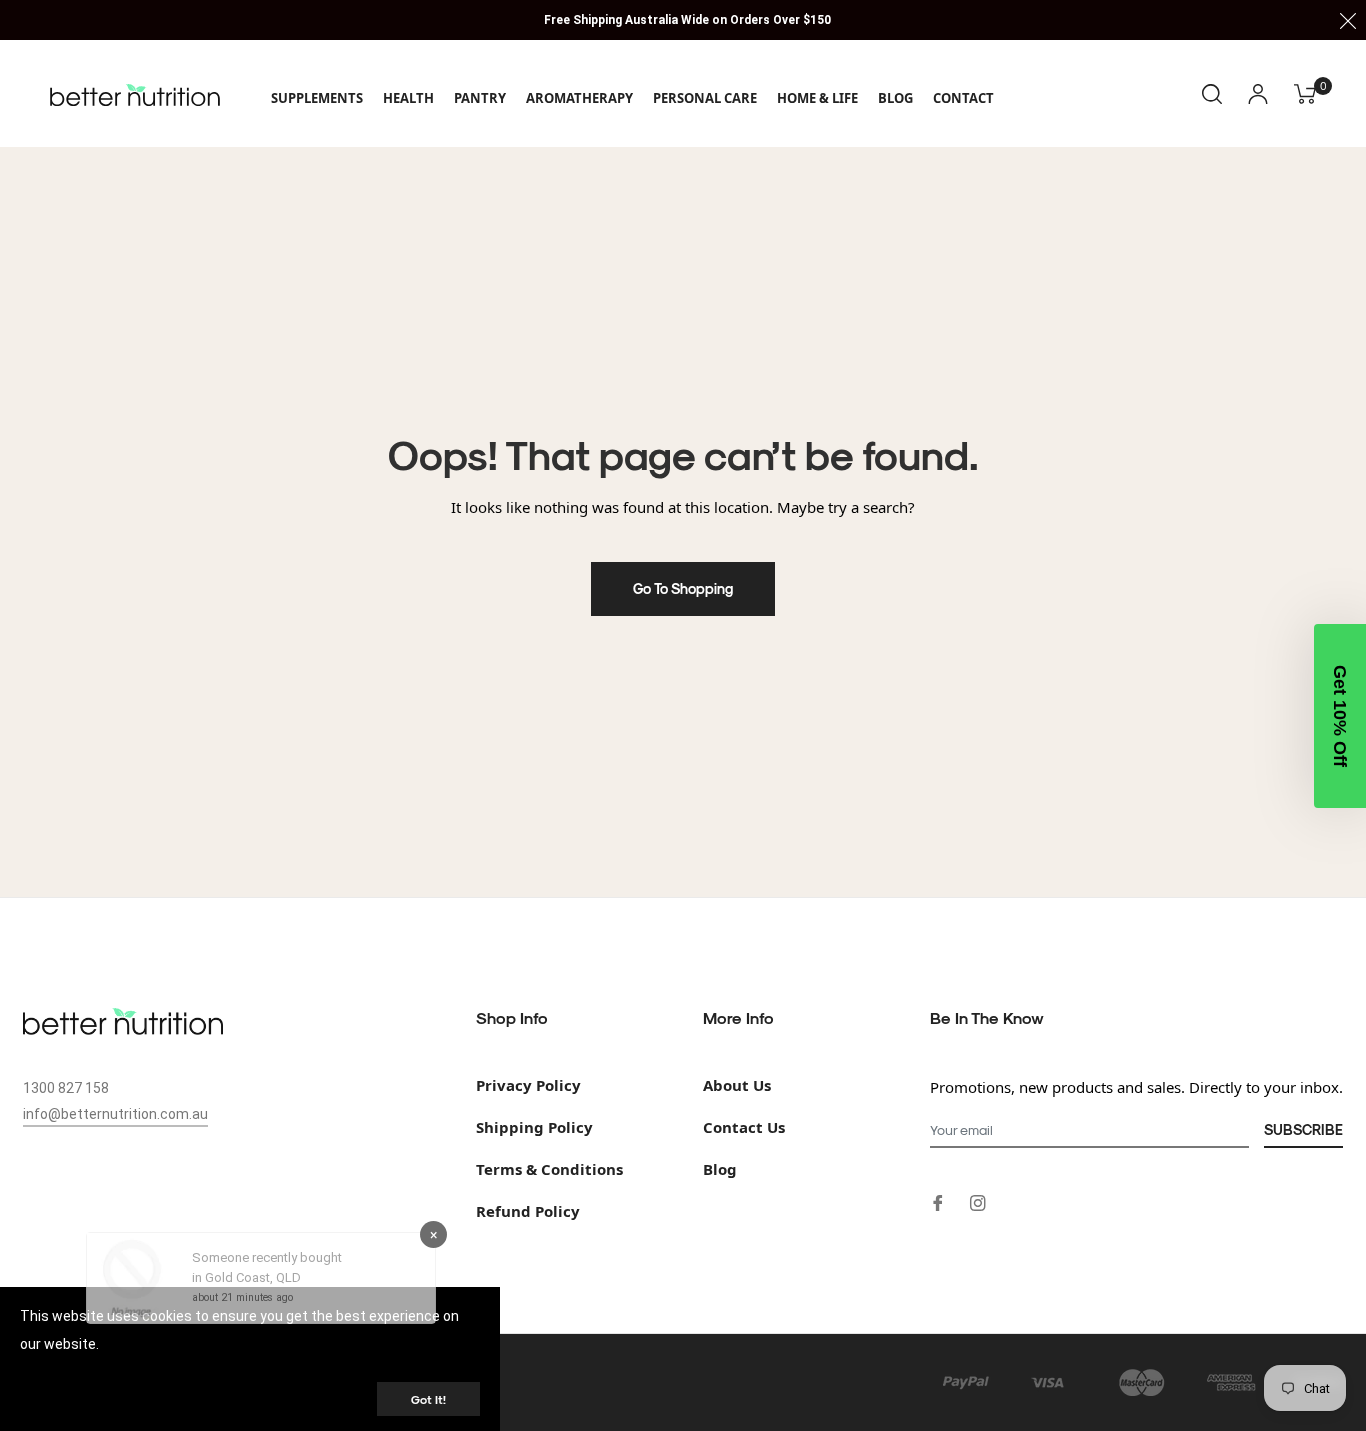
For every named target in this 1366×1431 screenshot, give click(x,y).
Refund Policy (528, 1211)
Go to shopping (683, 588)
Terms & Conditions (549, 1169)
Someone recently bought (267, 1273)
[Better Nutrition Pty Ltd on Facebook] (938, 1201)
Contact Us (744, 1127)
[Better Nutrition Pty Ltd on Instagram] (978, 1201)
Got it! (428, 1399)
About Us (737, 1085)
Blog (720, 1169)
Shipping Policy (534, 1127)
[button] (1340, 716)
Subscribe (1303, 1129)
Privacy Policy (528, 1085)
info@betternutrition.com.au (115, 1114)
